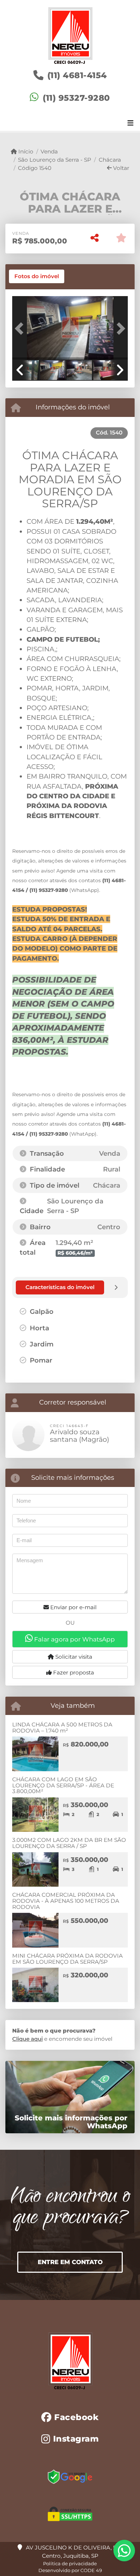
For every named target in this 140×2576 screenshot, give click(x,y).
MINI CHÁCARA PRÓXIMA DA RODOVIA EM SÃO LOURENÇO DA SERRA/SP (67, 1959)
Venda (49, 151)
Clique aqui (27, 2039)
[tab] (37, 276)
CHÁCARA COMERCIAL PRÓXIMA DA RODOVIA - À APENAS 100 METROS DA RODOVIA (66, 1901)
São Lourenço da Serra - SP (55, 160)
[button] (21, 329)
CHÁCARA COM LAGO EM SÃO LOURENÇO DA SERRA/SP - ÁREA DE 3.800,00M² (63, 1785)
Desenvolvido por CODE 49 (70, 2570)
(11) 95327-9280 (76, 98)
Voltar (120, 168)
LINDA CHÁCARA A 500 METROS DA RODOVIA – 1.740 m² (62, 1727)
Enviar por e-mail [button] (73, 1607)
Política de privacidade (70, 2563)
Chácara (110, 160)
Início (25, 151)
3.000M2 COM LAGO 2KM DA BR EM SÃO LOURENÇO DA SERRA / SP (69, 1843)
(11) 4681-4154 (77, 75)
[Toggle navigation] (130, 124)
